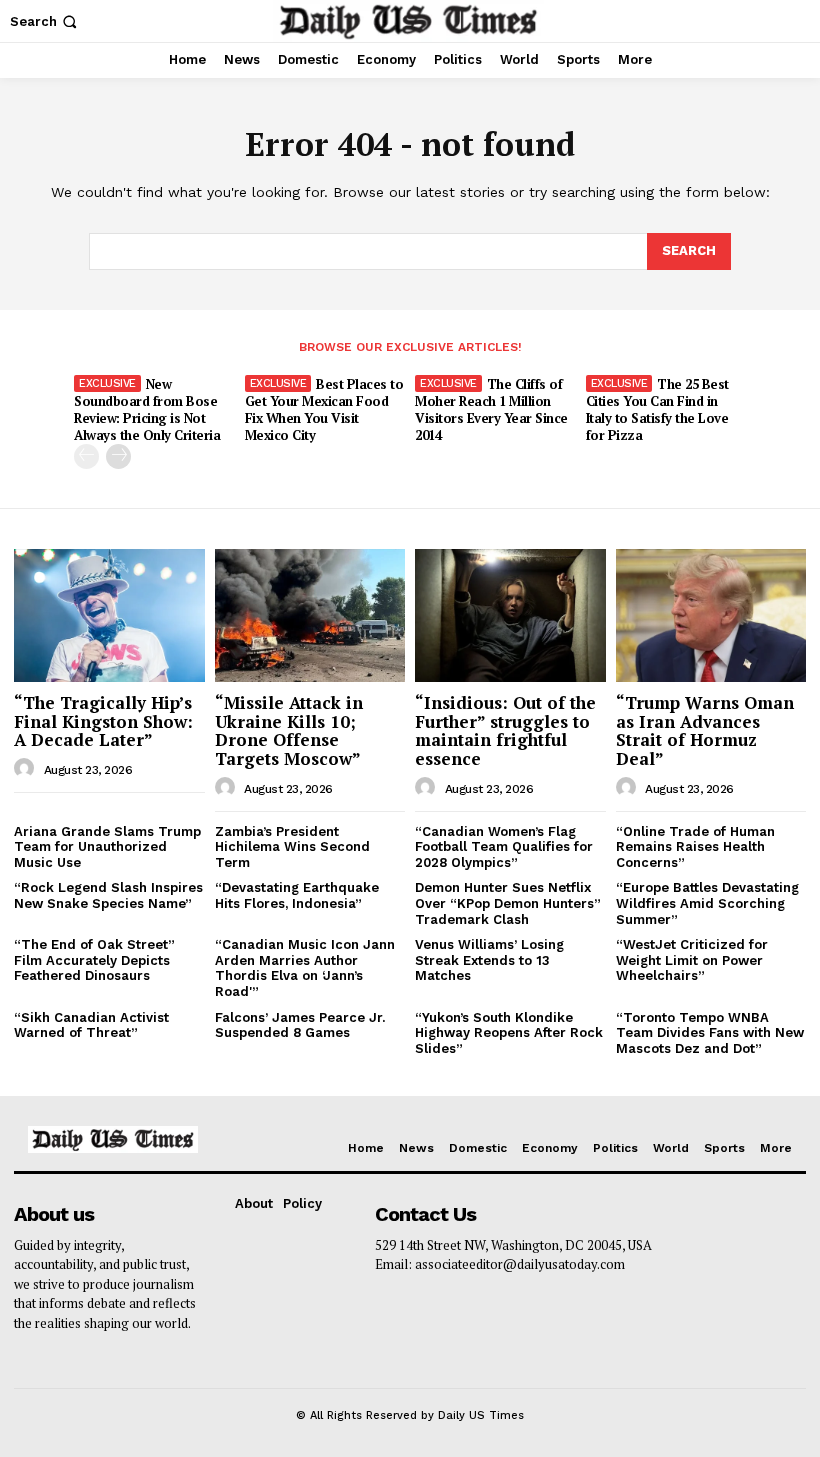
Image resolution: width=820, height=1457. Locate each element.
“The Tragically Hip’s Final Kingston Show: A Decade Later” (103, 721)
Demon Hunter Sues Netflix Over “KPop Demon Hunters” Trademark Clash (508, 903)
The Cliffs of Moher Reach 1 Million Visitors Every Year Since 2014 (491, 409)
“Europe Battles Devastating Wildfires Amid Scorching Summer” (707, 903)
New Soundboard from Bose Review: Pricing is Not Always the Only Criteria (147, 409)
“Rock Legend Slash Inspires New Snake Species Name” (108, 895)
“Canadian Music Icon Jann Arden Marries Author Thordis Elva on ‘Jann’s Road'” (305, 968)
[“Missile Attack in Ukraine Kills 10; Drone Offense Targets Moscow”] (310, 615)
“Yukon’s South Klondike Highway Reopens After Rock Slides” (509, 1033)
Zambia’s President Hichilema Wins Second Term (292, 847)
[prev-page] (86, 456)
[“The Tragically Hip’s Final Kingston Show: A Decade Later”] (109, 615)
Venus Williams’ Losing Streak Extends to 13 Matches (489, 960)
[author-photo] (27, 769)
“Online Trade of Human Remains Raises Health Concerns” (695, 847)
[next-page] (118, 456)
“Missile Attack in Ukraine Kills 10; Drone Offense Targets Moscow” (289, 730)
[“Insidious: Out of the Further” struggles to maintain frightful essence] (510, 615)
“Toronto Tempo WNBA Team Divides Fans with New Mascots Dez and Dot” (710, 1033)
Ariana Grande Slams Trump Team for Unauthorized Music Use (107, 847)
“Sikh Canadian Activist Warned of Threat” (91, 1025)
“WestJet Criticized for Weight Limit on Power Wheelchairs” (692, 960)
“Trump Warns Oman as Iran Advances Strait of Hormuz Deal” (705, 730)
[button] (45, 21)
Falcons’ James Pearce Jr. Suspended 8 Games (300, 1025)
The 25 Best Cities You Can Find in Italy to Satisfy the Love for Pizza (657, 409)
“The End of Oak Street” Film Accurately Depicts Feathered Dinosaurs (94, 960)
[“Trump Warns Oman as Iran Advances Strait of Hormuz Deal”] (711, 615)
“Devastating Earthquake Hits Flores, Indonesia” (297, 895)
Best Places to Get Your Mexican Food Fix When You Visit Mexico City (324, 409)
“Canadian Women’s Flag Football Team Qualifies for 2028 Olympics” (504, 847)
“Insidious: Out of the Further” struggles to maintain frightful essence (505, 730)
